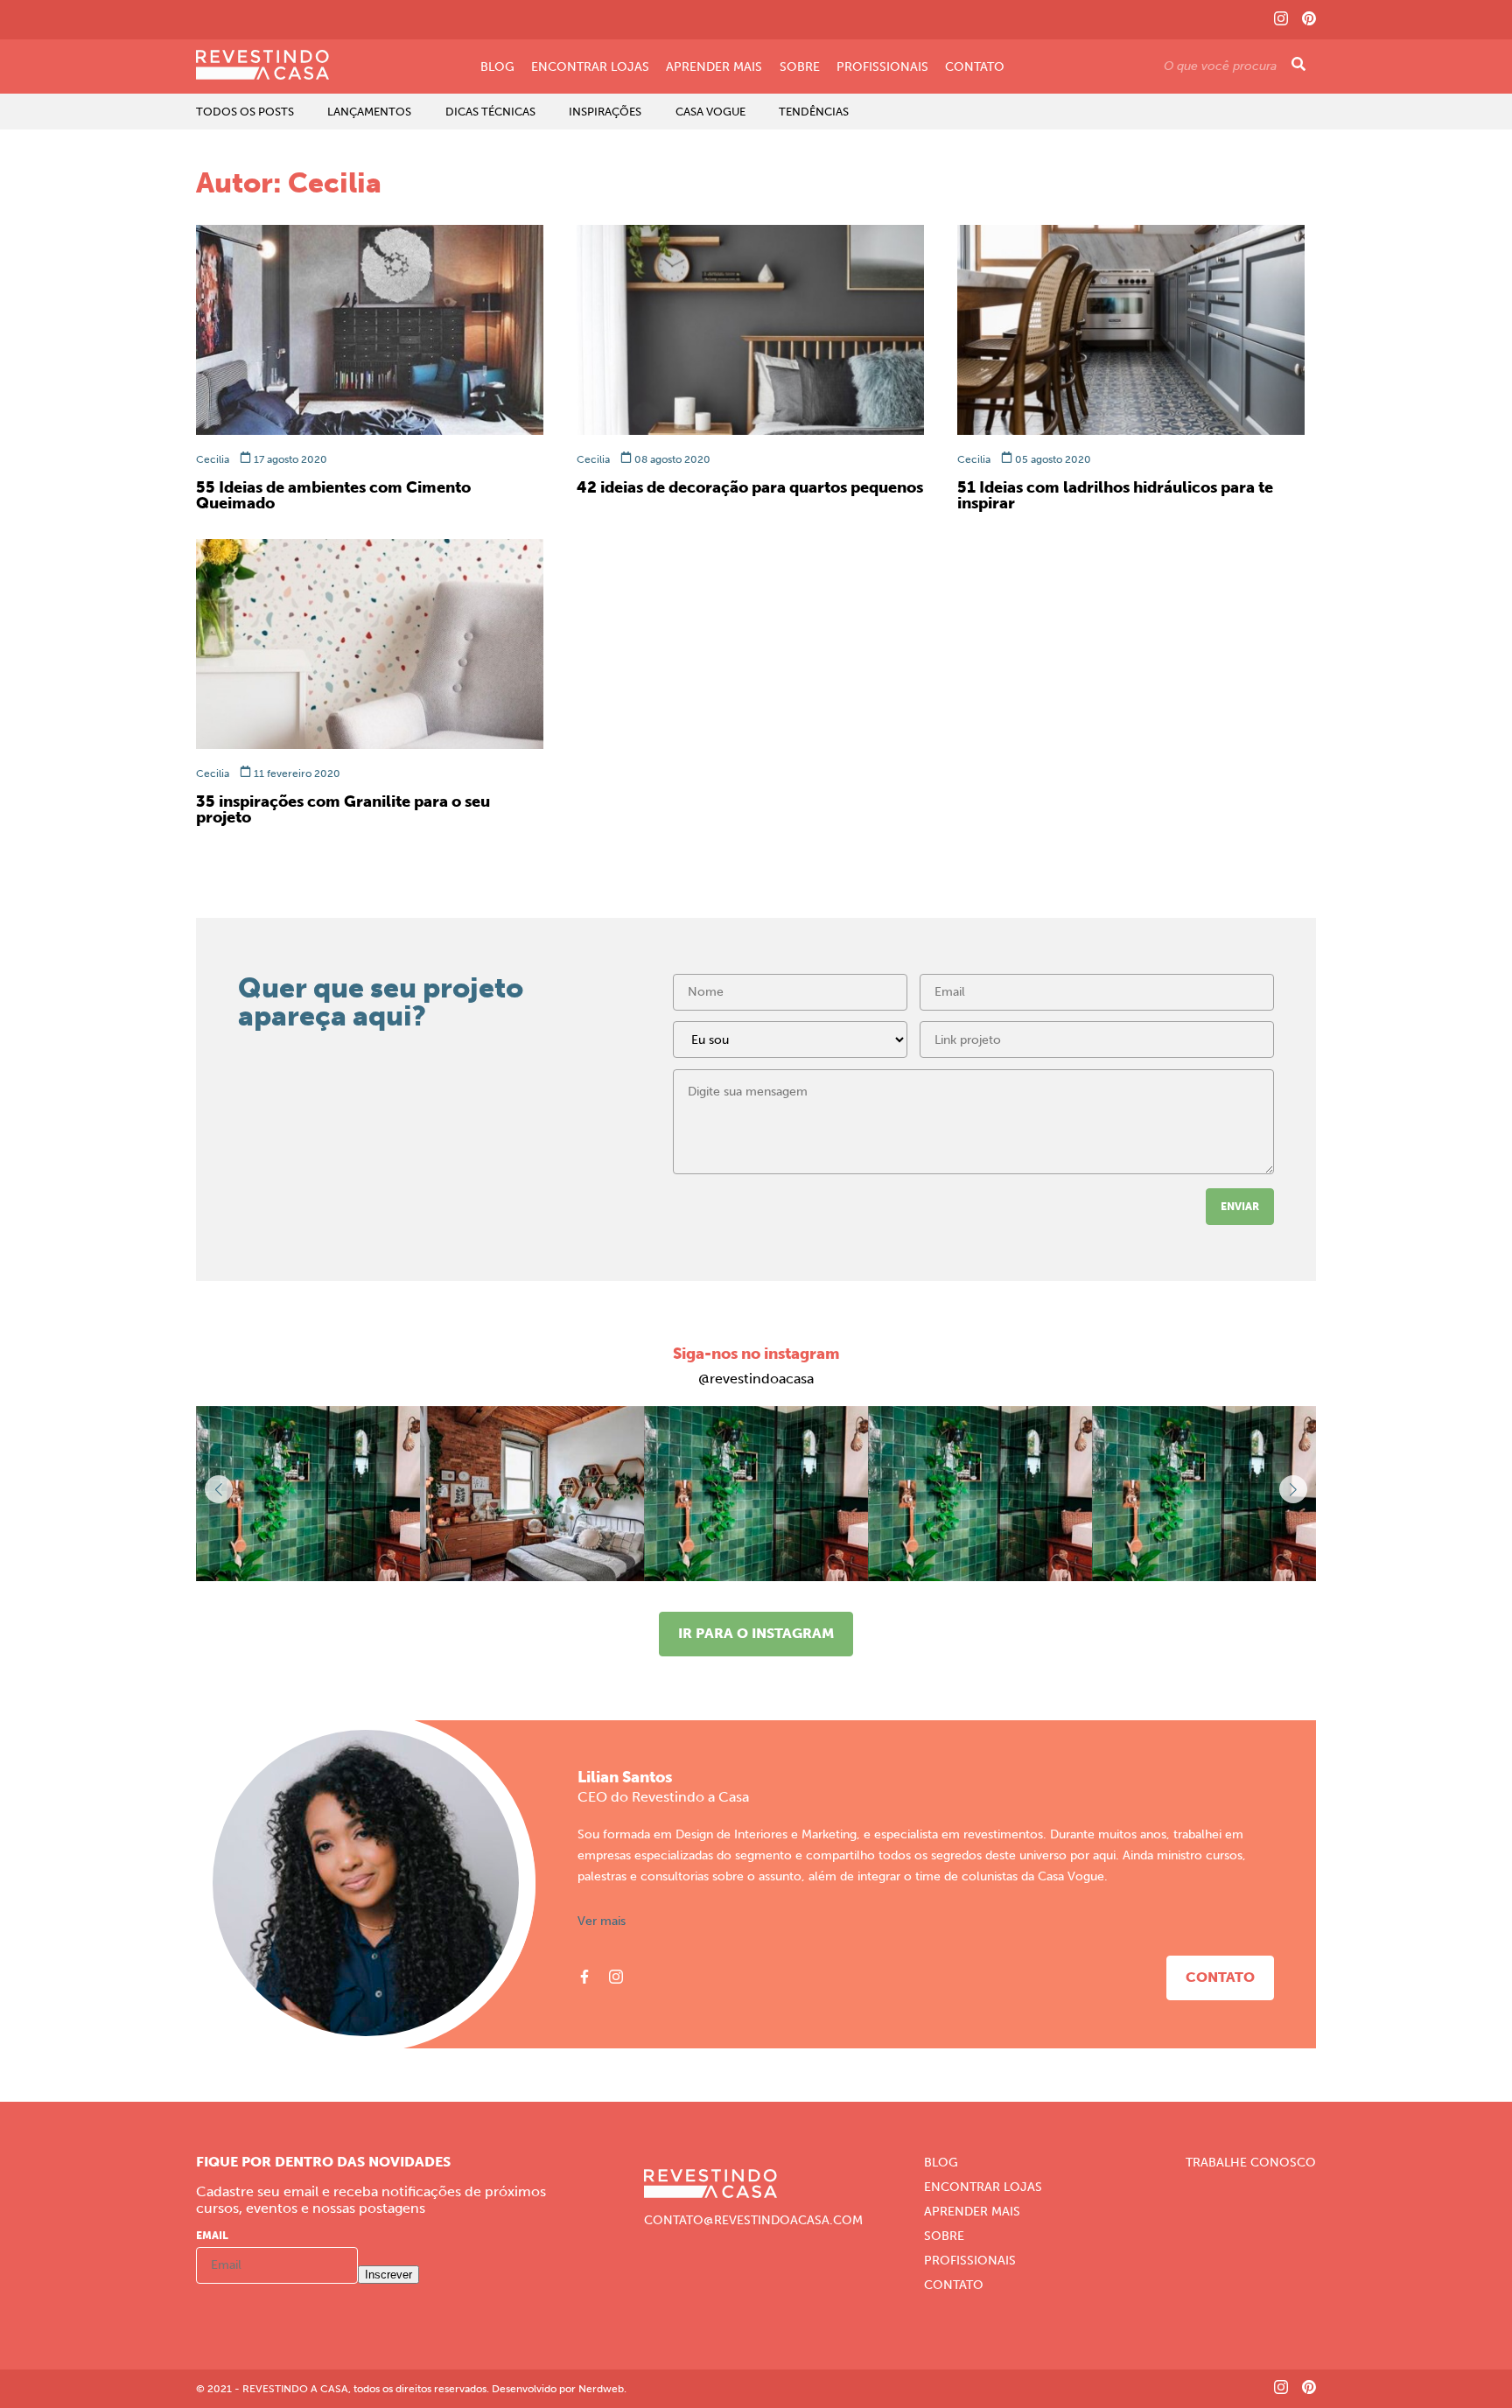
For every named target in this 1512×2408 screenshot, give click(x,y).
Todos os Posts (245, 112)
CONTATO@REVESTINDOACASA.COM (753, 2221)
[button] (1293, 1489)
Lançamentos (369, 112)
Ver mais (602, 1921)
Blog (497, 67)
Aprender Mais (714, 67)
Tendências (814, 112)
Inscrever (388, 2275)
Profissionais (882, 67)
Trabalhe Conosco (1251, 2163)
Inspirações (605, 112)
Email (212, 2236)
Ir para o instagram (756, 1633)
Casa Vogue (710, 112)
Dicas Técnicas (490, 112)
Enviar (1240, 1207)
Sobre (800, 67)
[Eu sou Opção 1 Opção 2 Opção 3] (790, 1045)
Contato (975, 67)
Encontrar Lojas (590, 67)
